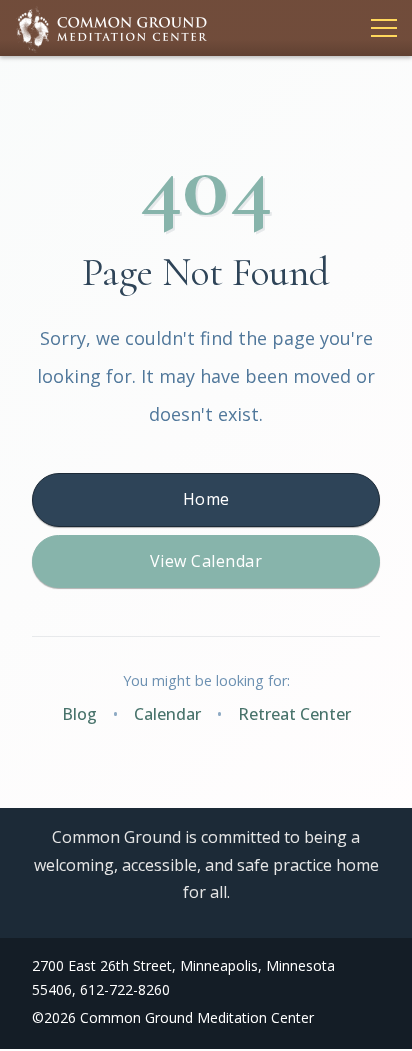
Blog (79, 714)
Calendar (167, 714)
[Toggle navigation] (377, 28)
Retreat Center (294, 714)
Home (206, 499)
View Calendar (206, 561)
